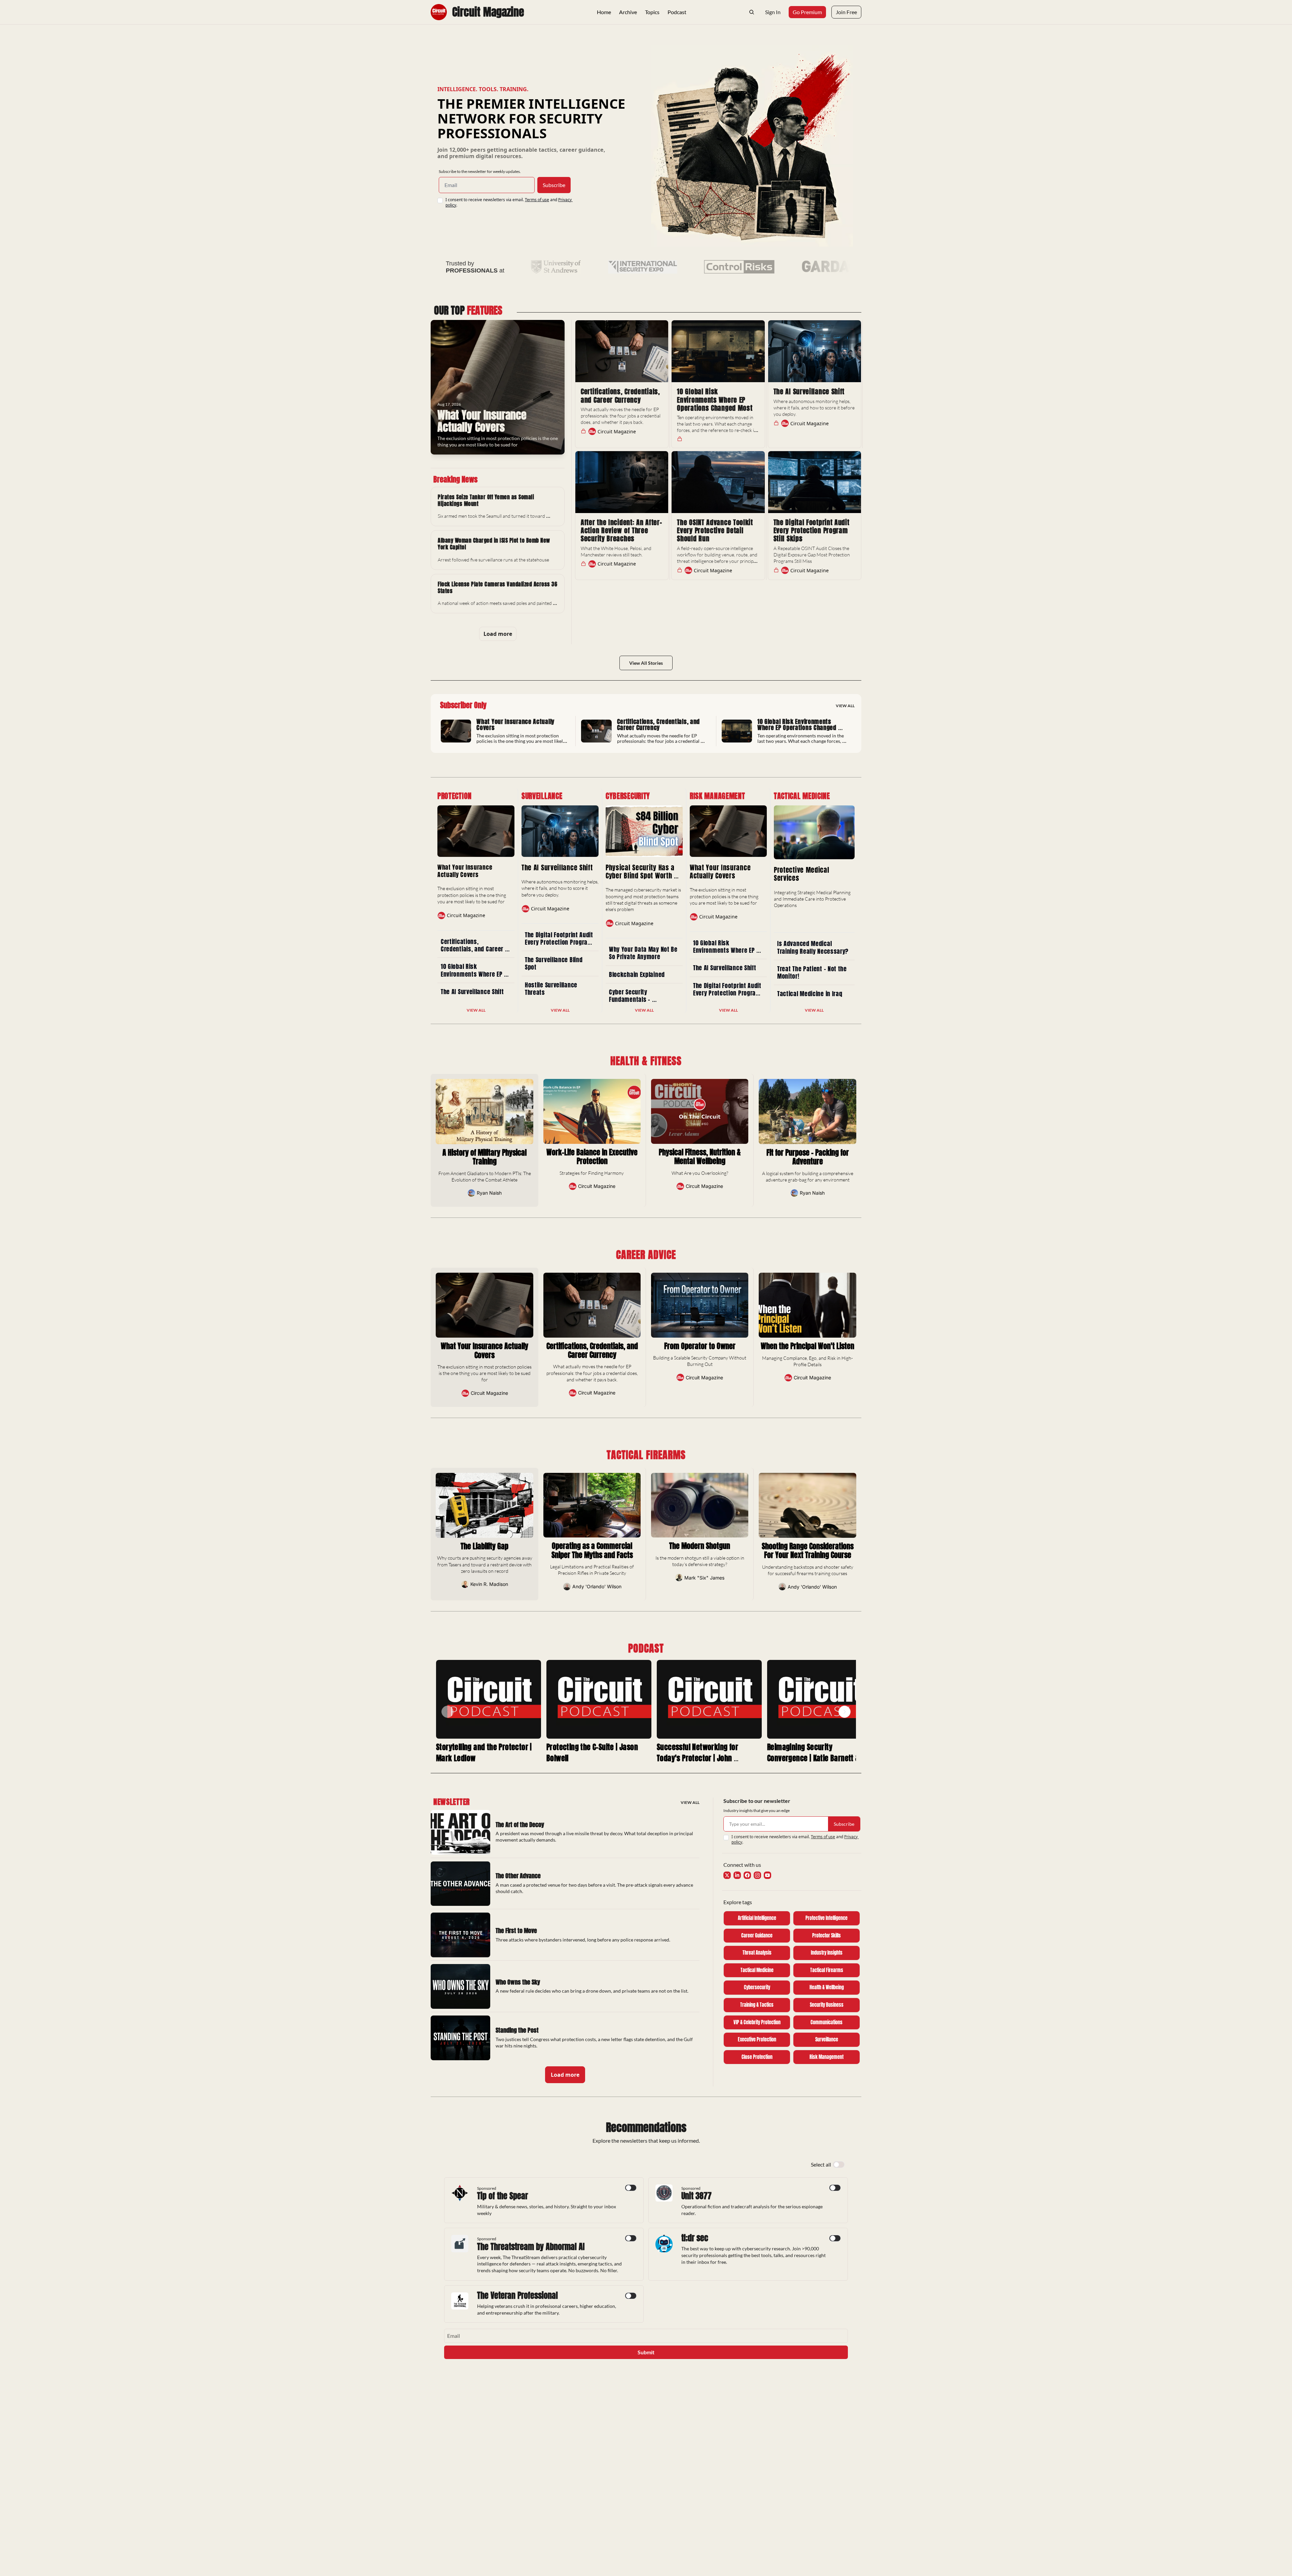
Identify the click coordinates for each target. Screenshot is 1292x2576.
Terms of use (537, 200)
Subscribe (554, 185)
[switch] (839, 2165)
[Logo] (439, 12)
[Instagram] (757, 1875)
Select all (821, 2164)
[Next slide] (845, 1712)
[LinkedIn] (737, 1875)
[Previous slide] (447, 1712)
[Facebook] (747, 1875)
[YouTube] (767, 1875)
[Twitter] (727, 1875)
